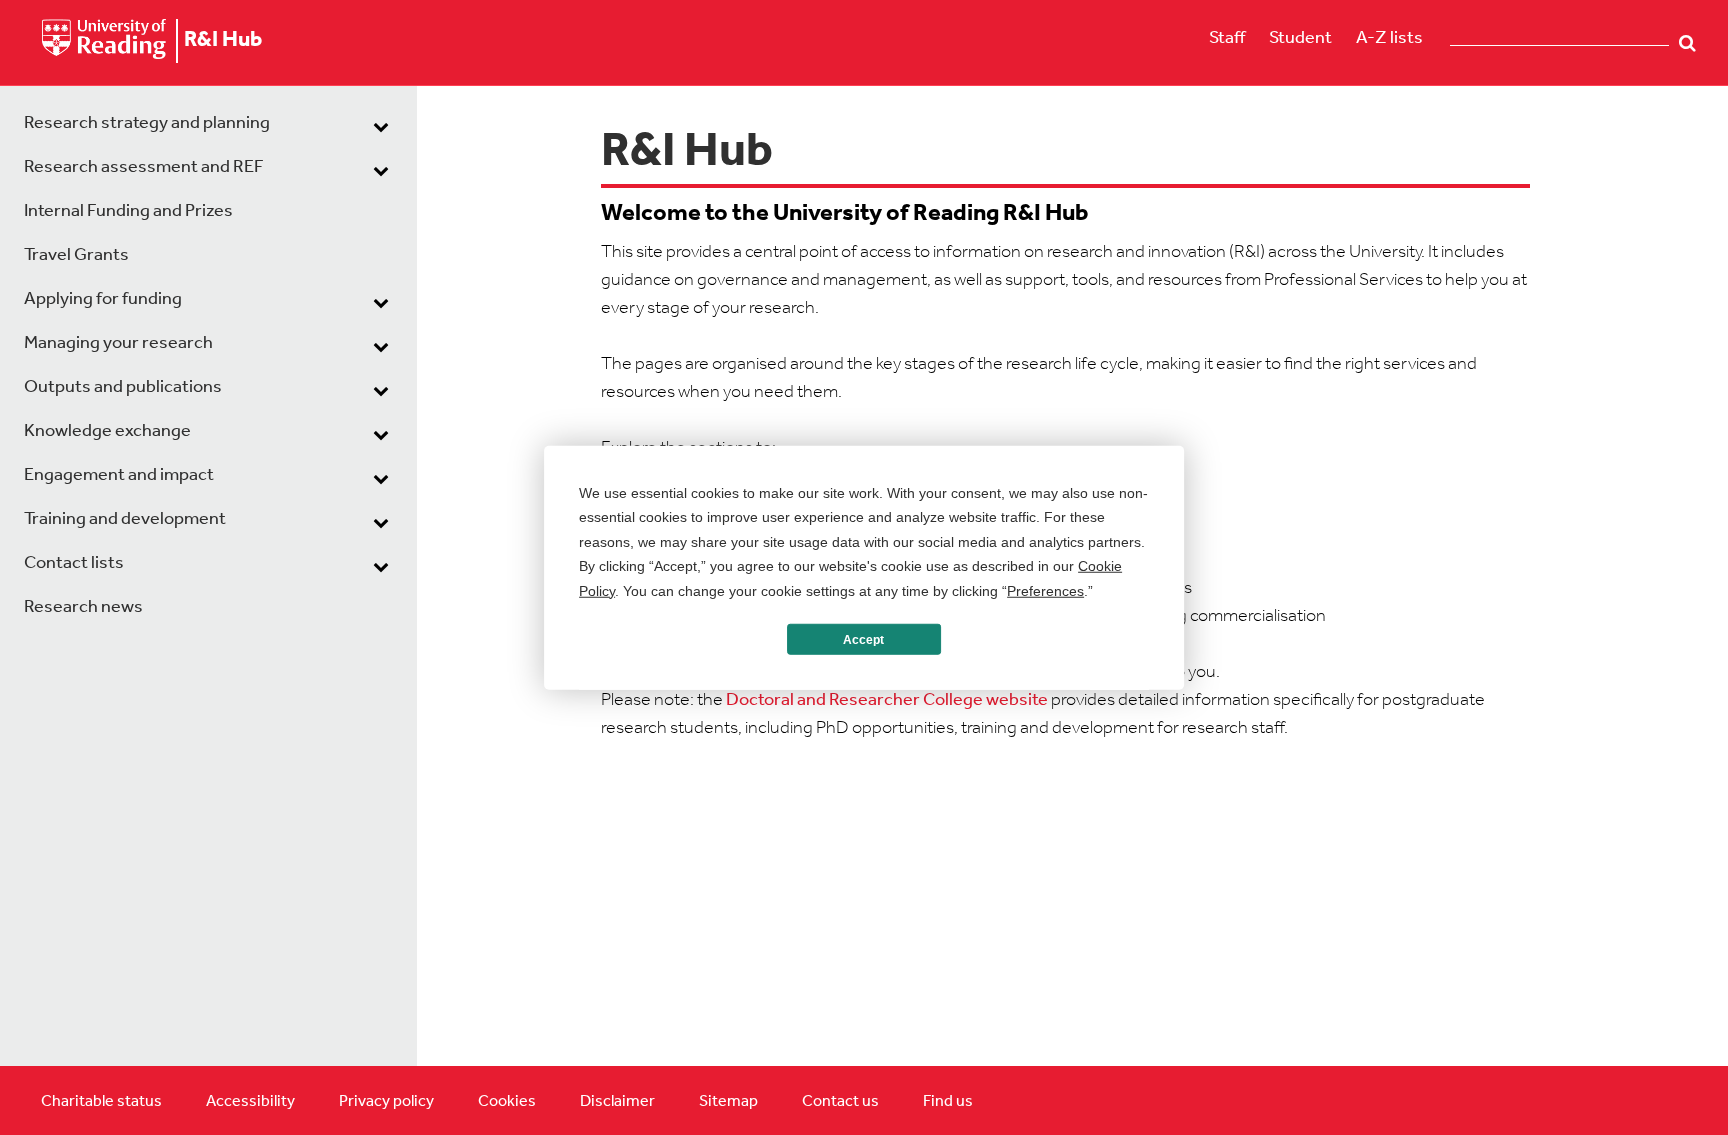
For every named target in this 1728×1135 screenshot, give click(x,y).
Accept (863, 639)
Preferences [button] (1045, 590)
